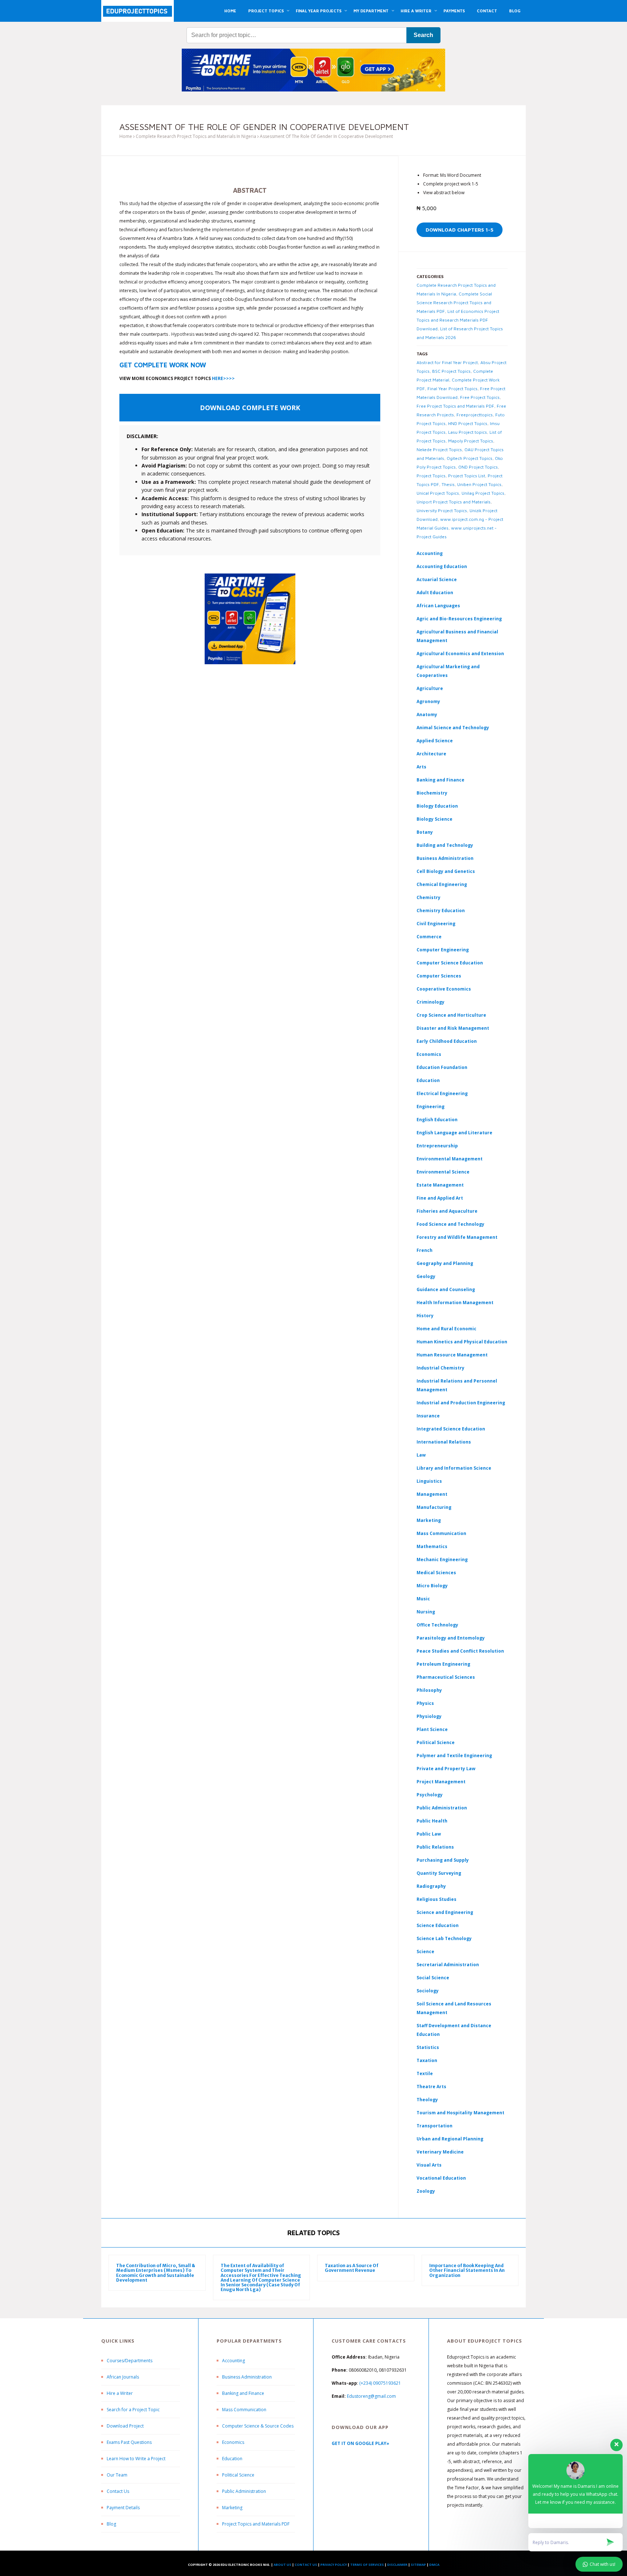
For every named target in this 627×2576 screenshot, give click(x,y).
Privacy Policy (334, 2565)
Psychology (430, 1795)
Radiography (431, 1886)
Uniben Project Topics (479, 484)
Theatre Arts (431, 2087)
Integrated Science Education (451, 1429)
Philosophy (429, 1690)
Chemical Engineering (442, 884)
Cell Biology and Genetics (446, 871)
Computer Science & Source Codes (258, 2426)
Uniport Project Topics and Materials (454, 502)
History (425, 1316)
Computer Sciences (439, 976)
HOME (230, 11)
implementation (228, 230)
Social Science (433, 1978)
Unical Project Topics (438, 493)
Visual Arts (429, 2165)
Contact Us (118, 2491)
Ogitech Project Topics (470, 458)
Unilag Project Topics (483, 493)
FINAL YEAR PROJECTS (319, 11)
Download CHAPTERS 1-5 (460, 230)
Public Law (429, 1834)
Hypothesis (183, 334)
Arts (421, 767)
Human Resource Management (452, 1355)
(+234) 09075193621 (380, 2383)
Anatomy (427, 715)
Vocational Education (441, 2178)
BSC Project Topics (451, 371)
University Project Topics (442, 511)
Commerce (429, 937)
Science (425, 1952)
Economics (233, 2442)
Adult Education (435, 593)
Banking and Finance (440, 780)
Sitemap (418, 2565)
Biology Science (435, 819)
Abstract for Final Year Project (447, 362)
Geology (426, 1276)
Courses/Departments (130, 2361)
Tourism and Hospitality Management (460, 2113)
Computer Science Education (450, 963)
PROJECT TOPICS (266, 11)
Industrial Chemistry (440, 1368)
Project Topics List (467, 476)
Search (423, 35)
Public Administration (442, 1808)
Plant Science (432, 1729)
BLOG (515, 11)
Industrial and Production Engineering (461, 1403)
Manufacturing (434, 1507)
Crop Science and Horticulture (451, 1015)
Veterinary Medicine (440, 2152)
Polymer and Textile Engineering (454, 1756)
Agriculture (430, 688)
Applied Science (435, 741)
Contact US (306, 2565)
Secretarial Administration (448, 1965)
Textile (425, 2073)
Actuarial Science (437, 579)
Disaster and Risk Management (453, 1028)
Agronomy (428, 701)
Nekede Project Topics (439, 450)
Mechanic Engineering (442, 1560)
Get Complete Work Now (163, 365)
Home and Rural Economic (446, 1329)
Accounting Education (442, 566)
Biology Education (437, 806)
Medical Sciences (436, 1573)
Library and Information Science (454, 1468)
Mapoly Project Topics (471, 441)
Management (432, 1494)
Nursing (426, 1612)
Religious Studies (437, 1899)
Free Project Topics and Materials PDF (455, 406)
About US (282, 2565)
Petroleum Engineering (443, 1664)
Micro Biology (432, 1586)
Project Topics (431, 476)
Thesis (448, 484)
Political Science (436, 1742)
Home (126, 136)
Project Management (441, 1782)
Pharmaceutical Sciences (446, 1677)
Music (423, 1599)
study (134, 203)
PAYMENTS (454, 11)
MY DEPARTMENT (371, 11)
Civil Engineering (436, 924)
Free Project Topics (480, 397)
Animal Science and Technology (453, 728)
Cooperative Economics (444, 989)
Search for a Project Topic (133, 2410)
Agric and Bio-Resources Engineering (459, 619)
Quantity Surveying (439, 1873)
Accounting (430, 553)
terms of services (367, 2565)
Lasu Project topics (468, 432)
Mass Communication (441, 1533)
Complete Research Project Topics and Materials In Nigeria (196, 136)
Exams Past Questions (129, 2442)
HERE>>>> (223, 378)
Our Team (117, 2475)
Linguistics (429, 1481)
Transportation (435, 2126)
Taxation (427, 2060)
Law (421, 1455)
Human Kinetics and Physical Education (462, 1342)
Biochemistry (432, 793)
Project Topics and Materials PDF (256, 2524)
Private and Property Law (446, 1769)
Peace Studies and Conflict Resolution (460, 1651)
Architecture (431, 754)
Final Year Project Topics (452, 389)
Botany (425, 832)
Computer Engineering (443, 950)
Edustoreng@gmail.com (371, 2396)
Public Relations (435, 1847)
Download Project (125, 2426)
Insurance (428, 1416)
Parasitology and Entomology (451, 1638)
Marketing (429, 1520)
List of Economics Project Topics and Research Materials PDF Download (458, 320)
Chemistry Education (441, 911)
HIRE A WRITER (416, 11)
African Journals (123, 2377)
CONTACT (487, 11)
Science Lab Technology (444, 1938)
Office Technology (437, 1625)
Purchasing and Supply (443, 1860)
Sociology (428, 1991)
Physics (425, 1703)
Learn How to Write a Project (136, 2459)
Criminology (431, 1002)
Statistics (428, 2047)
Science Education (438, 1925)
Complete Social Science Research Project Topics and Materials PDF (454, 303)
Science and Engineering (445, 1912)
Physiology (429, 1716)
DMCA (434, 2565)
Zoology (426, 2191)
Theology (427, 2100)
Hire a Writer (120, 2393)
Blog (111, 2524)
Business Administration (445, 858)
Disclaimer (397, 2565)
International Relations (444, 1442)
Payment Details (123, 2508)
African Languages (438, 606)
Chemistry (429, 897)
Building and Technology (445, 845)
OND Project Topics (478, 467)
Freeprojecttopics (475, 415)
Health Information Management (455, 1303)
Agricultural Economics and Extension (460, 654)
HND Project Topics (468, 423)
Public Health (432, 1821)
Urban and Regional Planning (450, 2139)
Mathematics (432, 1546)
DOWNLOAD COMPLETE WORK (250, 408)
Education (232, 2459)
